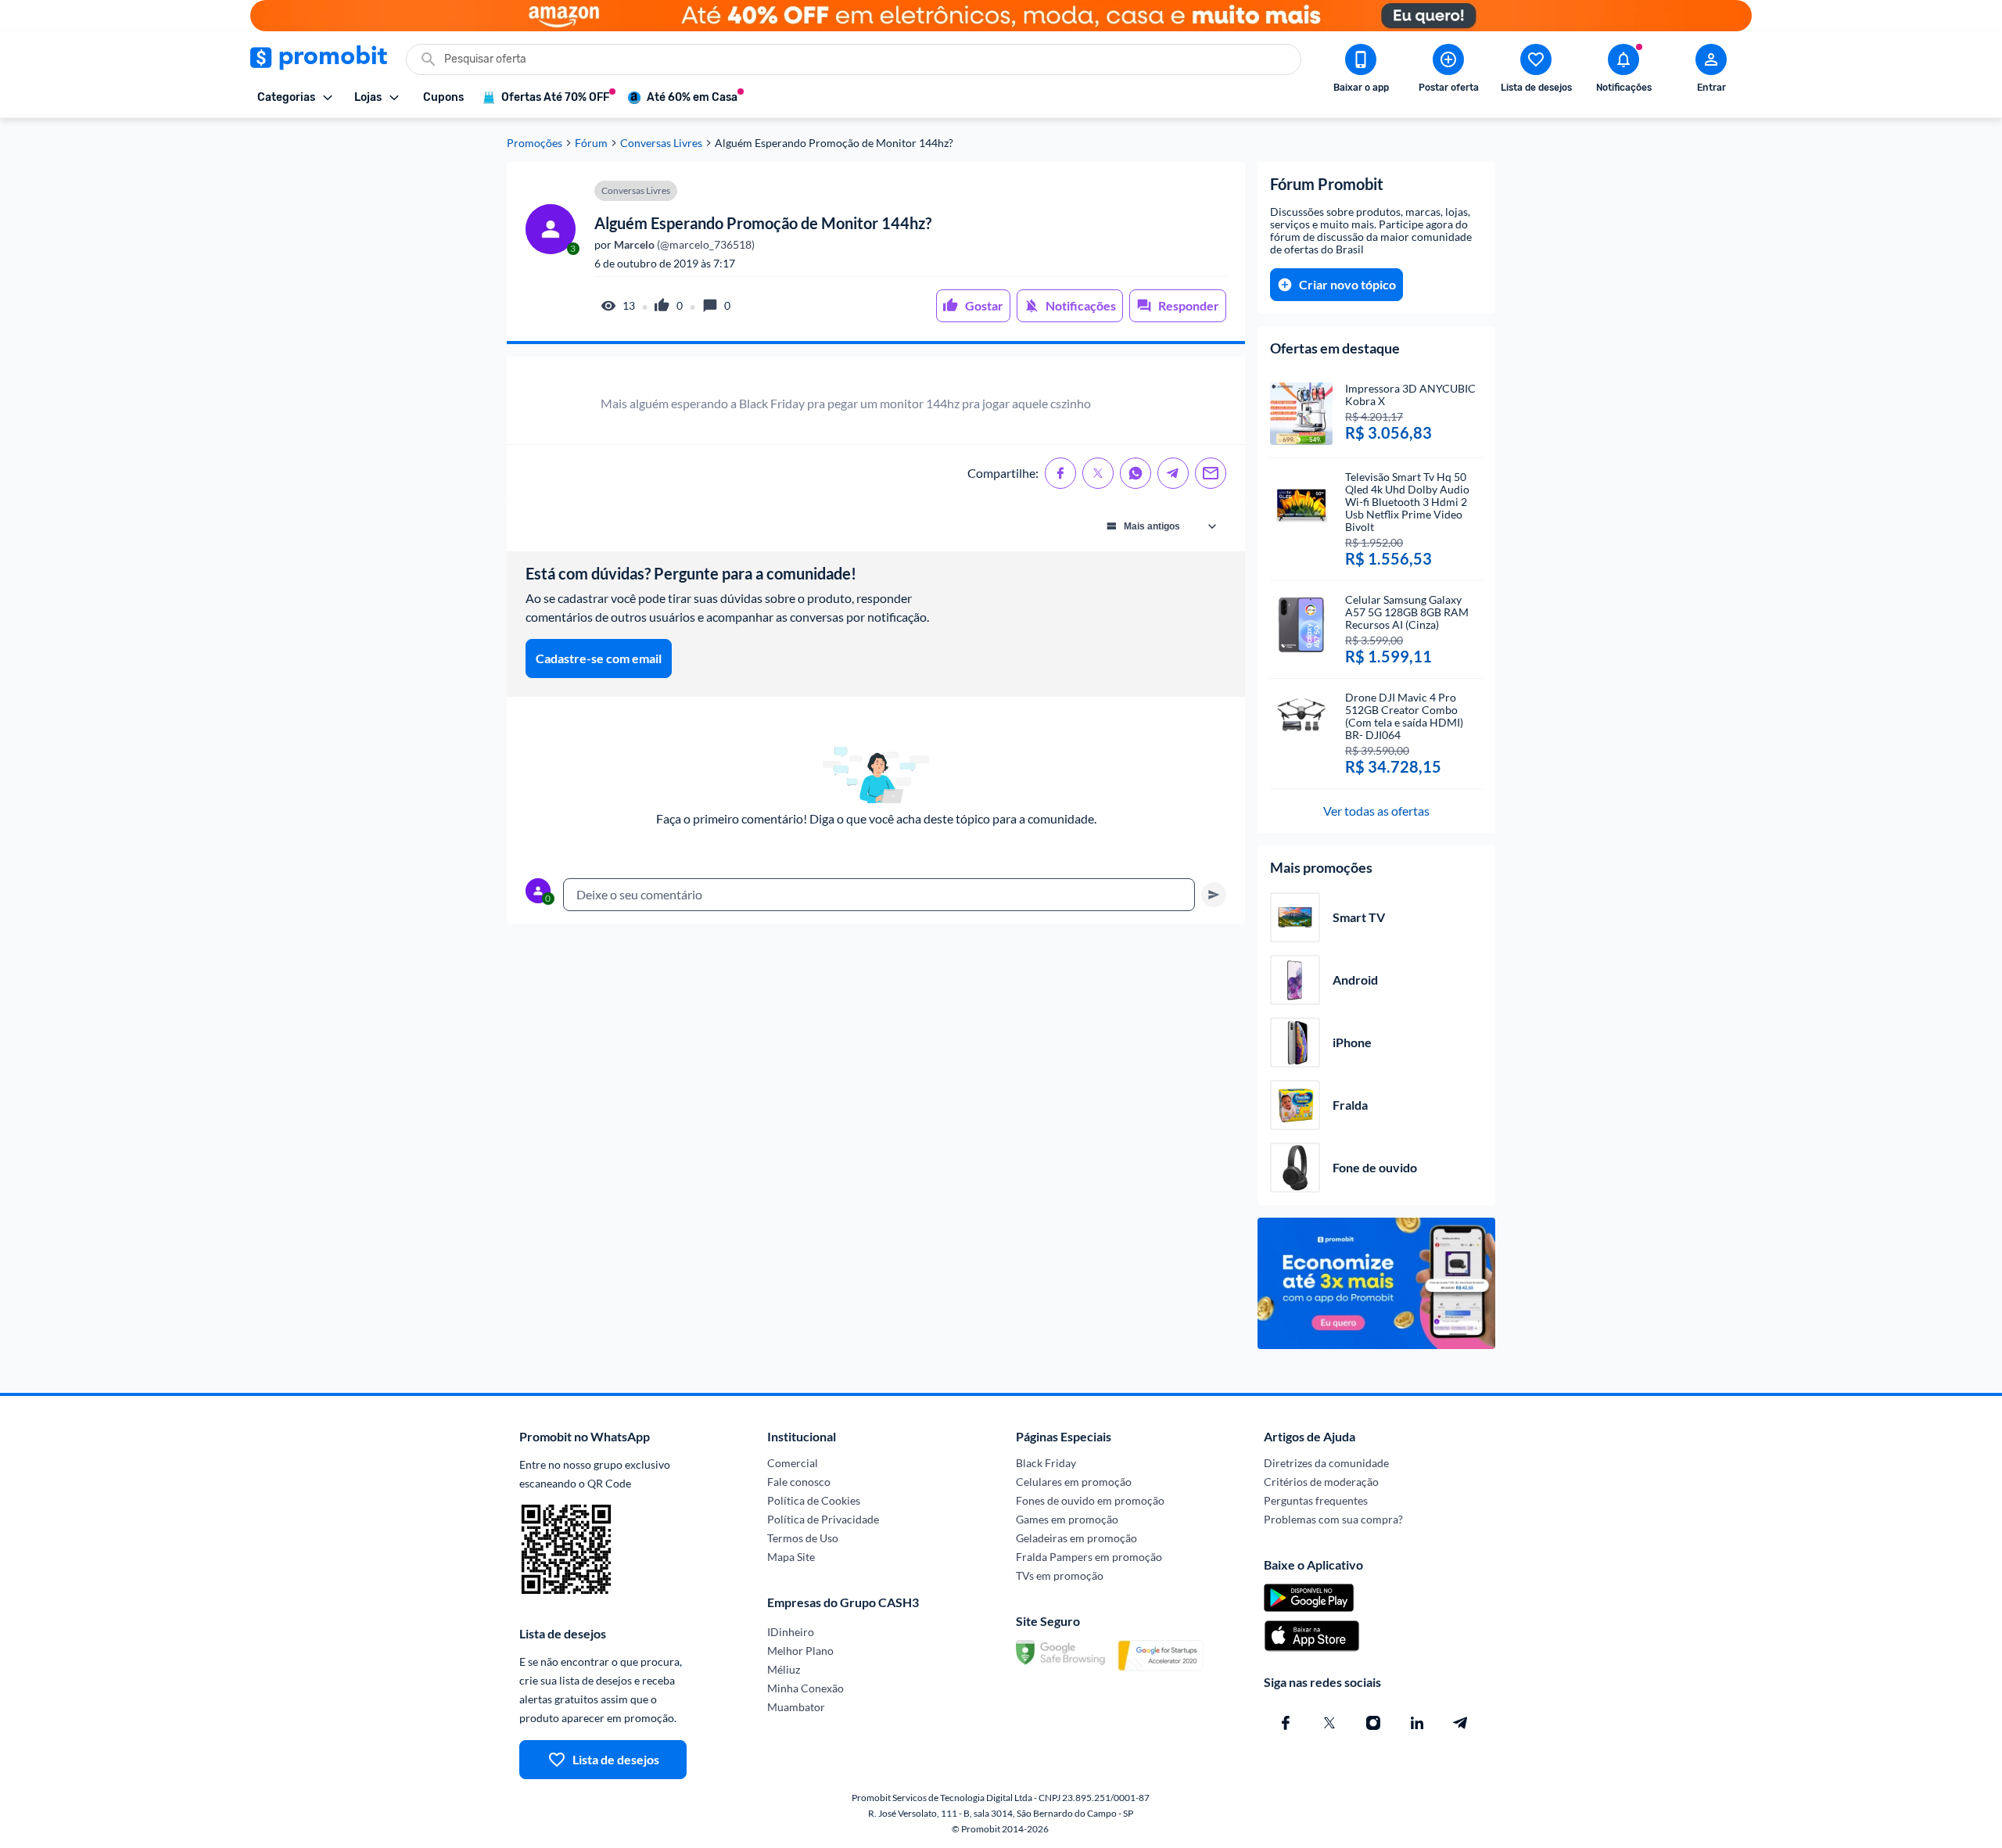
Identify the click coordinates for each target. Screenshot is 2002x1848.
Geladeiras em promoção (1076, 1538)
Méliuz (784, 1669)
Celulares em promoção (1074, 1482)
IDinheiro (791, 1632)
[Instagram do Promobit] (1373, 1723)
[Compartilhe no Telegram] (1173, 473)
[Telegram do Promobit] (1461, 1723)
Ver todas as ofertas (1376, 811)
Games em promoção (1067, 1519)
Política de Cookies (814, 1500)
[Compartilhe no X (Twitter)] (1098, 473)
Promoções (535, 143)
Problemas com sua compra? (1333, 1519)
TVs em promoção (1060, 1575)
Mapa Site (791, 1557)
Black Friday (1046, 1463)
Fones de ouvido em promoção (1090, 1500)
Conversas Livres (661, 143)
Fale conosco (799, 1482)
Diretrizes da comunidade (1326, 1463)
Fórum (591, 143)
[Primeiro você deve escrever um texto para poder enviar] (1214, 895)
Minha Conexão (805, 1688)
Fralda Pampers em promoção (1089, 1557)
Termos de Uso (803, 1538)
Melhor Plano (800, 1651)
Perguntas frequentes (1316, 1500)
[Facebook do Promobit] (1286, 1723)
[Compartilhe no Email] (1211, 473)
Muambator (796, 1707)
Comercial (793, 1463)
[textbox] (879, 895)
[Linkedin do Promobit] (1417, 1723)
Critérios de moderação (1321, 1482)
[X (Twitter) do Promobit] (1329, 1723)
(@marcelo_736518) (683, 245)
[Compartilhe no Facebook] (1060, 473)
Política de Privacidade (823, 1519)
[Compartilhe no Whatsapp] (1136, 473)
